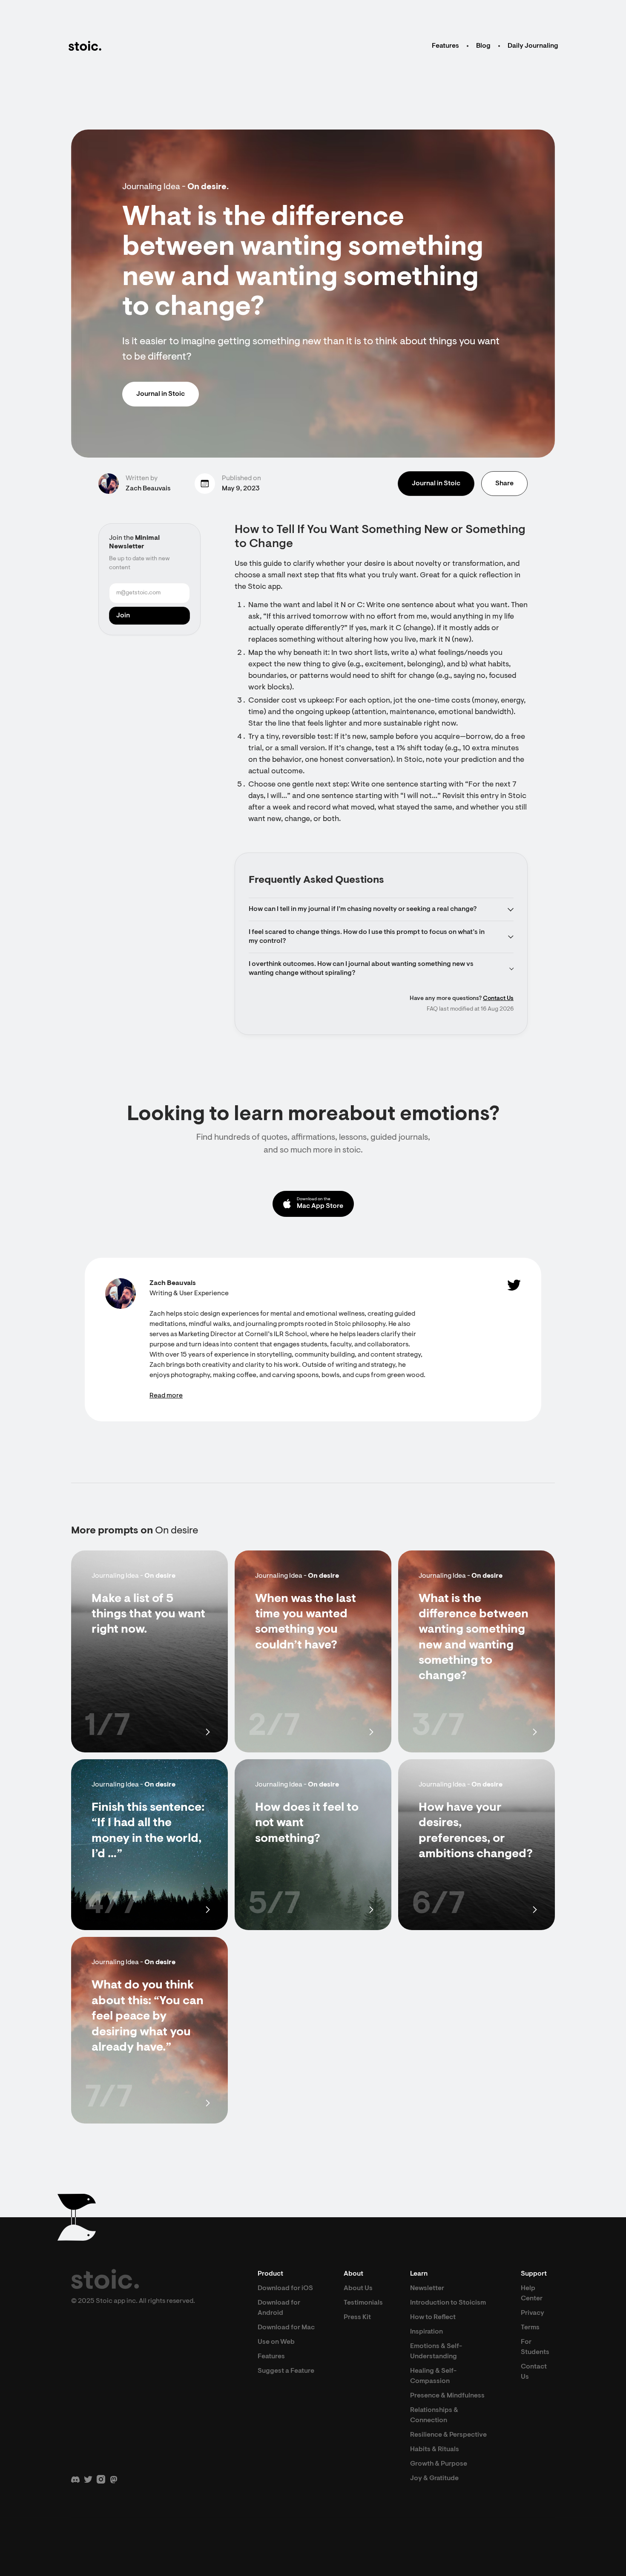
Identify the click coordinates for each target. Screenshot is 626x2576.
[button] (381, 909)
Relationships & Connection (434, 2415)
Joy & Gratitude (434, 2478)
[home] (85, 46)
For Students (535, 2347)
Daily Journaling (533, 46)
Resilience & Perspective (448, 2435)
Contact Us (498, 999)
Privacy (533, 2313)
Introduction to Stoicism (448, 2303)
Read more (166, 1396)
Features (445, 46)
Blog (483, 46)
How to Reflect (433, 2317)
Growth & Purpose (439, 2464)
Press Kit (357, 2317)
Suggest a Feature (286, 2371)
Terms (530, 2328)
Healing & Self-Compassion (433, 2376)
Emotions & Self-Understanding (436, 2351)
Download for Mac (286, 2328)
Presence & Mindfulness (447, 2396)
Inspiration (426, 2332)
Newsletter (427, 2288)
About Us (358, 2288)
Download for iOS (285, 2288)
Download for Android (279, 2308)
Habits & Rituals (435, 2449)
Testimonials (363, 2303)
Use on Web (276, 2342)
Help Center (532, 2294)
